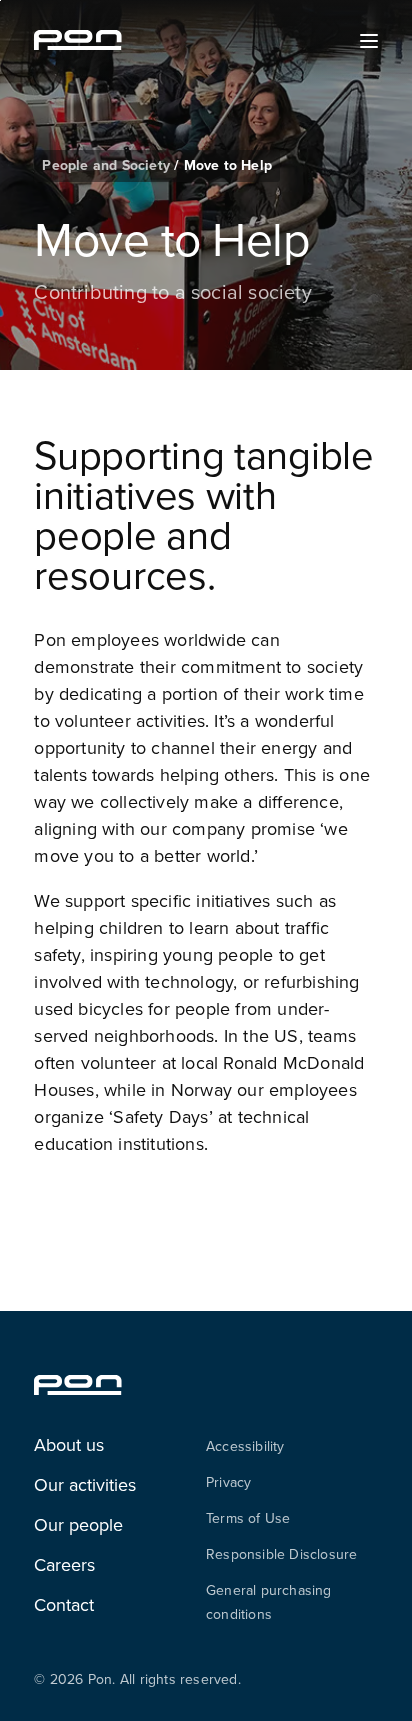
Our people (78, 1524)
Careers (64, 1564)
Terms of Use (248, 1518)
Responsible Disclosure (281, 1554)
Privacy (228, 1482)
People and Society (108, 165)
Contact (64, 1604)
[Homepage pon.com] (78, 44)
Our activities (85, 1484)
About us (69, 1444)
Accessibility (245, 1446)
